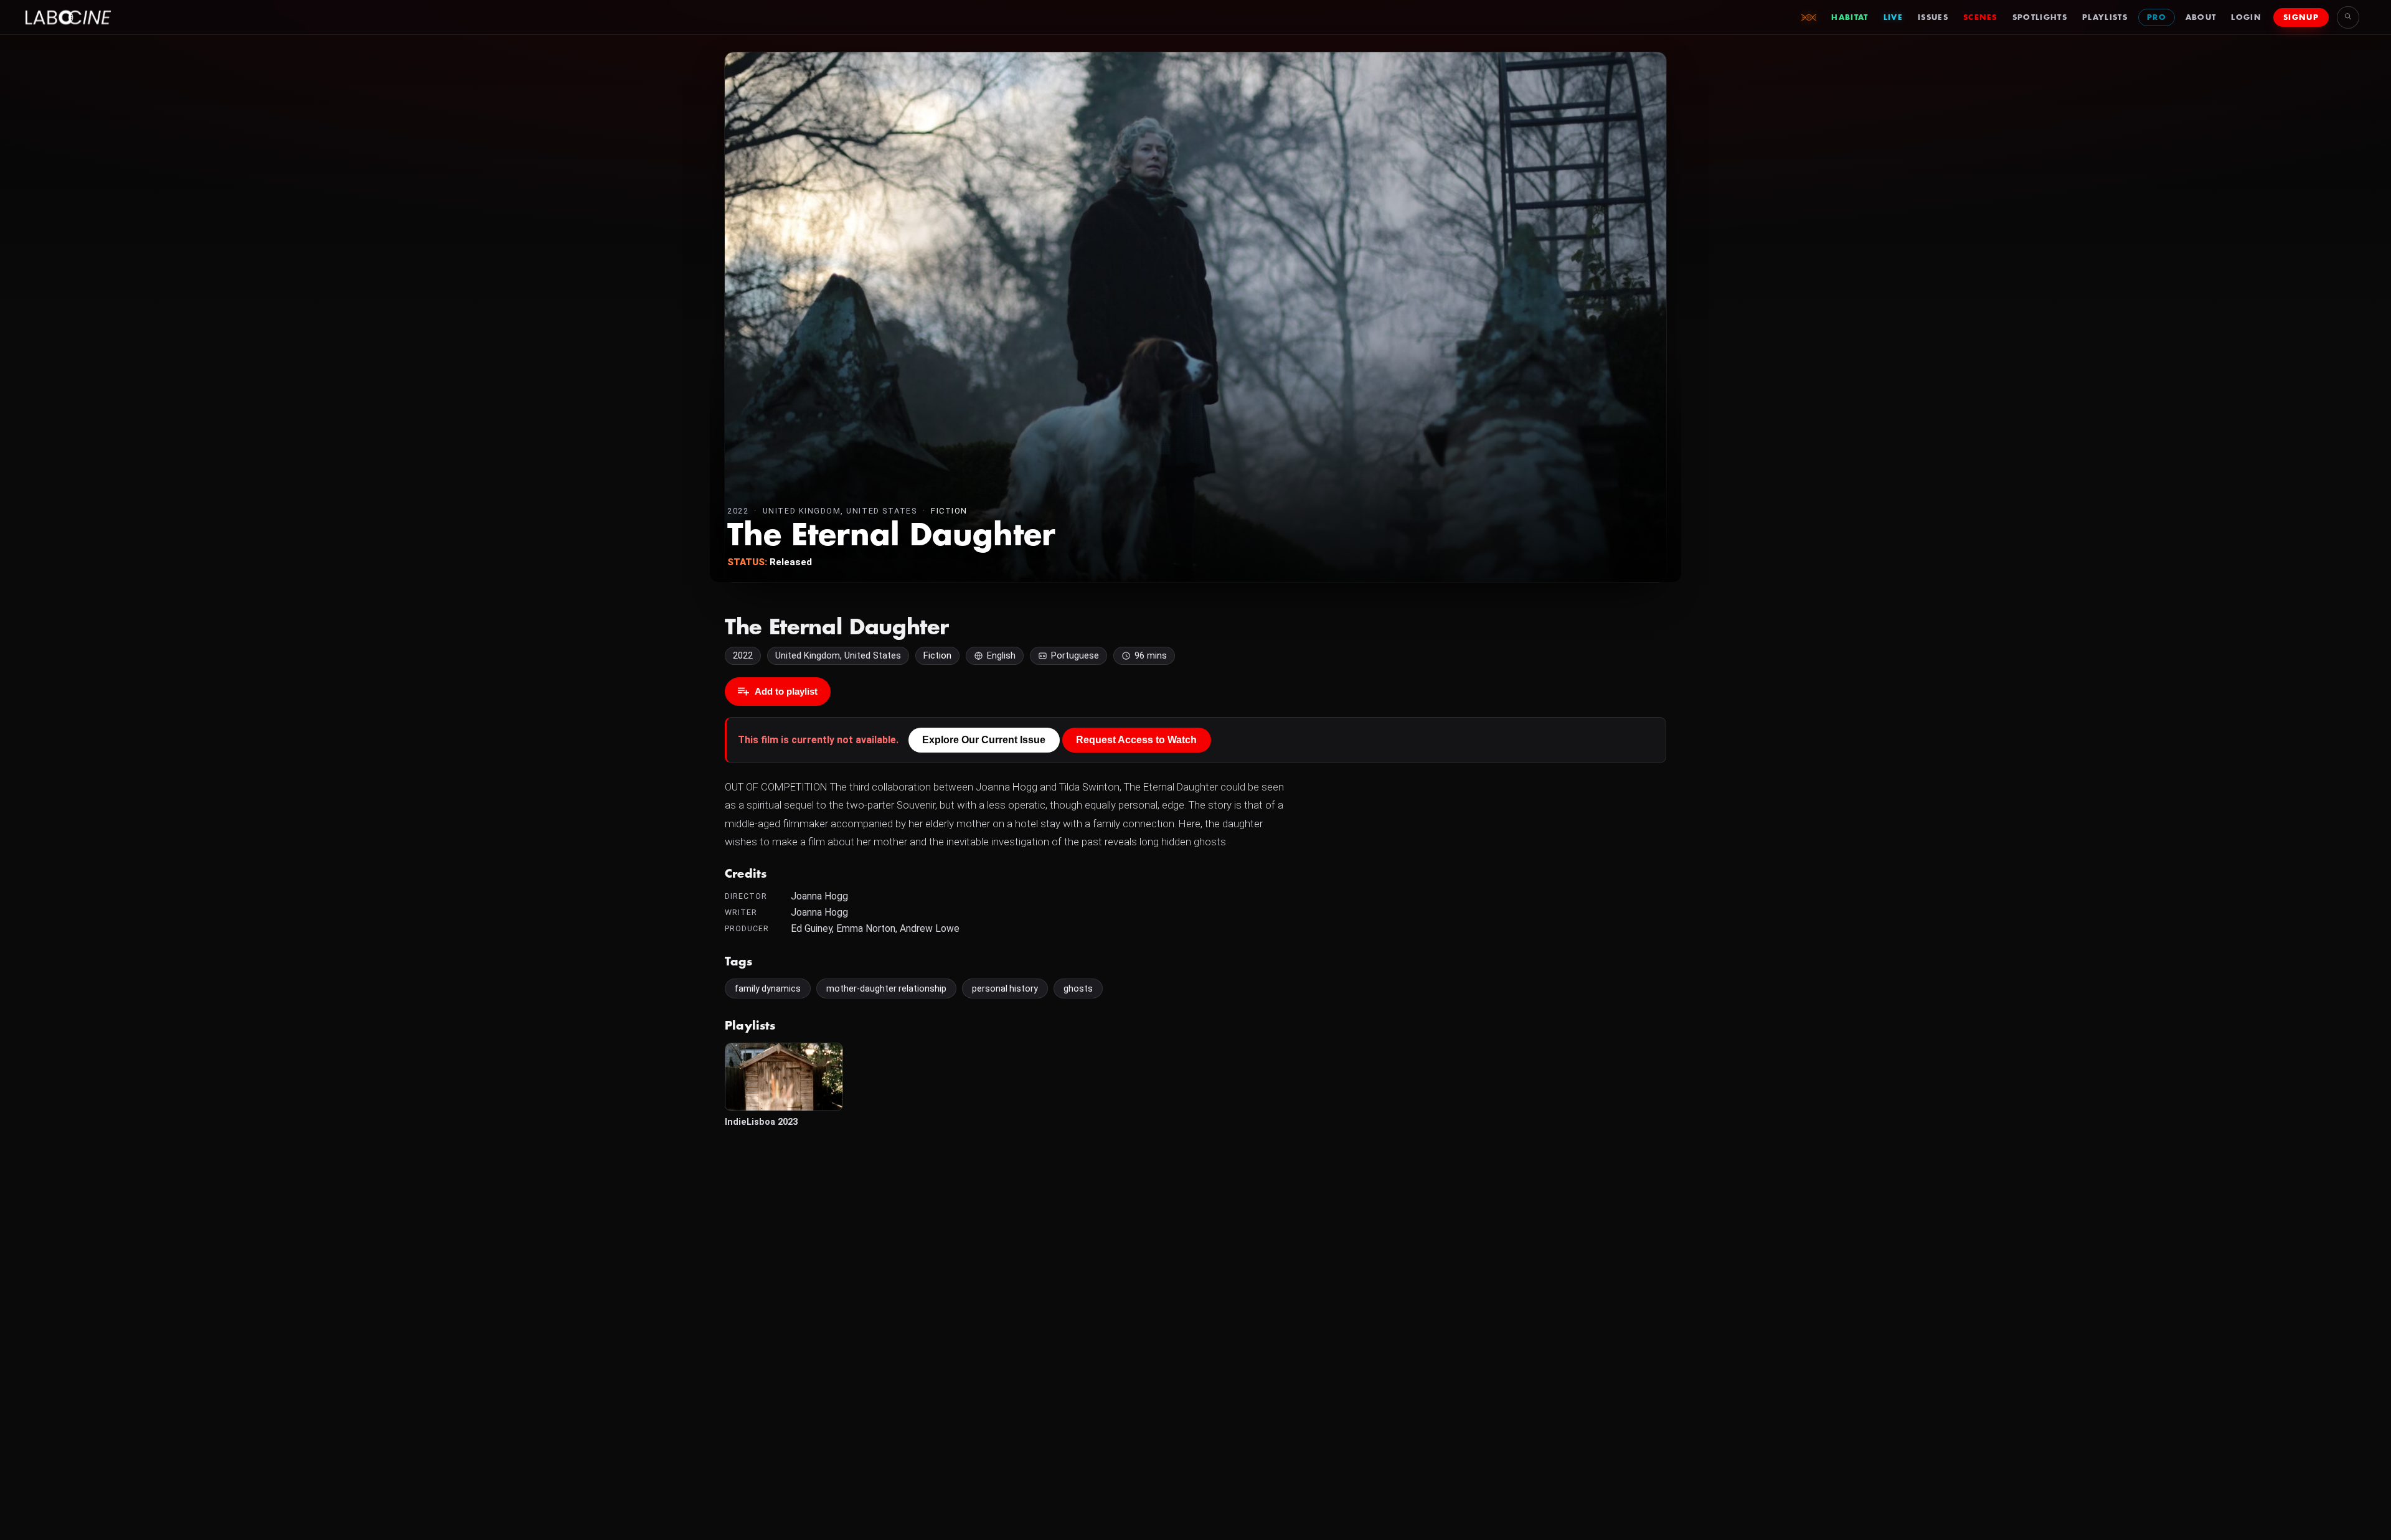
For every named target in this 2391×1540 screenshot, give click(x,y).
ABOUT (2201, 17)
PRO (2157, 17)
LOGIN (2246, 17)
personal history (1005, 988)
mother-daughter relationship (886, 988)
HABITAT (1850, 17)
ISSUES (1933, 17)
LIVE (1893, 17)
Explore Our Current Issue (984, 740)
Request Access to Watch (1136, 740)
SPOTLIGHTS (2040, 17)
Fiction (949, 511)
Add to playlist (786, 691)
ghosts (1078, 988)
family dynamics (768, 988)
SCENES (1980, 17)
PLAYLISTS (2105, 17)
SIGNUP (2301, 17)
